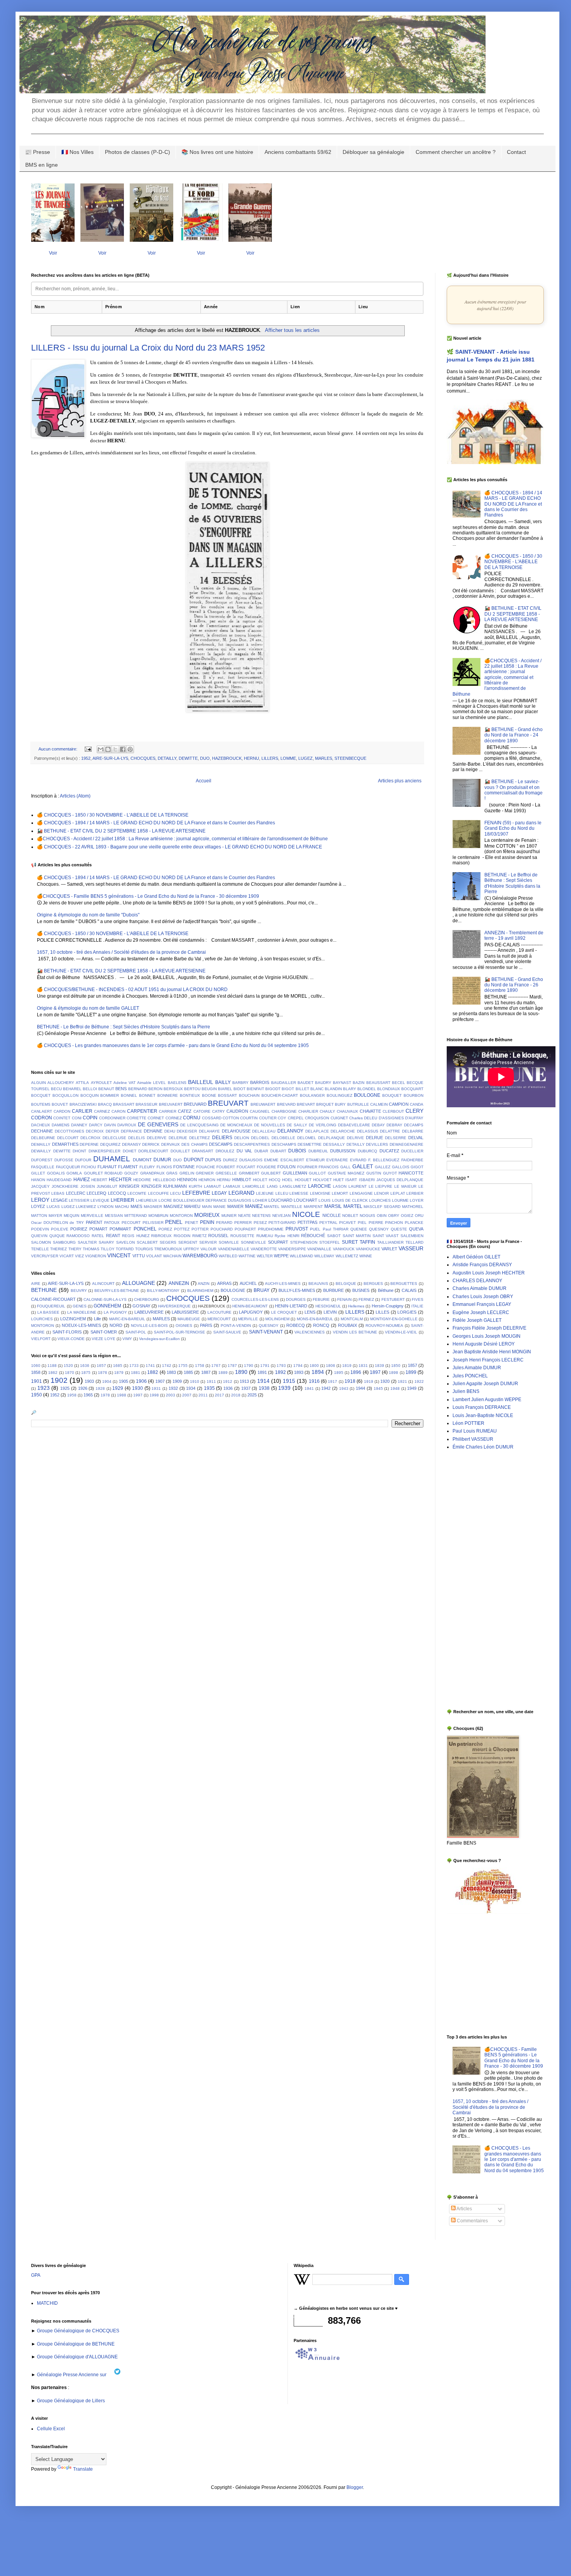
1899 (411, 1372)
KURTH (195, 1186)
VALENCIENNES (310, 1332)
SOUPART (278, 1242)
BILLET (302, 1089)
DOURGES (296, 1299)
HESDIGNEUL (328, 1306)
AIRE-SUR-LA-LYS (110, 758)
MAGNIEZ (173, 1206)
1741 (150, 1366)
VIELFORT (41, 1339)
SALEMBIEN (412, 1236)
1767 (216, 1366)
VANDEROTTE (264, 1249)
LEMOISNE (320, 1193)
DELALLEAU (264, 1131)
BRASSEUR (146, 1104)
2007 (187, 1395)
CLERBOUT (393, 1111)
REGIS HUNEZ (136, 1236)
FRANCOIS (329, 1167)
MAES (136, 1206)
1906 (141, 1381)
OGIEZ (407, 1216)
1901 (37, 1381)
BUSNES (361, 1290)
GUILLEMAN (295, 1173)
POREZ (165, 1229)
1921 (402, 1381)
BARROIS (260, 1082)
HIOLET (260, 1180)
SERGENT (188, 1242)
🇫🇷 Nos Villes (77, 152)
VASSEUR (411, 1248)
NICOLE (306, 1214)
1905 (124, 1381)
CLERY (414, 1111)
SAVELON (125, 1242)
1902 (59, 1380)
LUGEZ (306, 758)
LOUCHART (306, 1200)
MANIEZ (254, 1206)
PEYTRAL (328, 1223)
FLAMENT (128, 1167)
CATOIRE (202, 1111)
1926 (83, 1388)
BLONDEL (367, 1089)
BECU (56, 1089)
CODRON (42, 1118)
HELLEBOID (164, 1180)
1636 (85, 1366)
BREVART (306, 1104)
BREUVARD (195, 1104)
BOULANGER (312, 1095)
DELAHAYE (209, 1131)
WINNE (366, 1256)
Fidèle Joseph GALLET (477, 1320)
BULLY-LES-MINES (297, 1290)
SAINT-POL (136, 1332)
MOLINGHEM (277, 1319)
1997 (138, 1395)
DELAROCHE (343, 1131)
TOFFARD (125, 1249)
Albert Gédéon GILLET (476, 1257)
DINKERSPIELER (104, 1151)
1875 (86, 1373)
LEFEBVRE (196, 1193)
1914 (263, 1381)
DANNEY (79, 1125)
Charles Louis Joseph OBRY (483, 1297)
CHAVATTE (370, 1111)
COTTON (231, 1118)
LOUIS (325, 1200)
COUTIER (268, 1118)
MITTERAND (136, 1216)
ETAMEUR (315, 1160)
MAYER (55, 1216)
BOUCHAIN (249, 1095)
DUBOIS (297, 1151)
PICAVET (347, 1223)
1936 (228, 1388)
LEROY (40, 1200)
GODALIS (56, 1173)
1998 (154, 1395)
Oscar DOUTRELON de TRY (57, 1223)
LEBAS (58, 1193)
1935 (209, 1388)
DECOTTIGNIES (70, 1131)
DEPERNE (89, 1144)
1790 (249, 1366)
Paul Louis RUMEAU (475, 1431)
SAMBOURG (64, 1242)
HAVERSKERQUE (174, 1306)
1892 (280, 1372)
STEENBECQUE (350, 758)
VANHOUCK (344, 1249)
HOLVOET (322, 1180)
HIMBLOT (242, 1180)
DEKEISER (187, 1131)
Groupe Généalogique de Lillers (71, 2401)
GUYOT (390, 1173)
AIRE (36, 1284)
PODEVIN (40, 1229)
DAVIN (110, 1125)
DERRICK (151, 1144)
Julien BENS (466, 1391)
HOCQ (275, 1180)
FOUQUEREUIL (51, 1306)
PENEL (174, 1222)
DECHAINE (42, 1131)
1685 (118, 1366)
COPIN (90, 1118)
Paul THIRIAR (336, 1229)
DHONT (79, 1151)
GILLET (38, 1173)
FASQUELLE (43, 1167)
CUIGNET (339, 1118)
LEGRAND (241, 1193)
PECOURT (131, 1223)
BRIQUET (325, 1104)
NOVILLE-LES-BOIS (149, 1326)
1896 (356, 1372)
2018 (236, 1395)
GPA (36, 2275)
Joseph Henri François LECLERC (488, 1360)
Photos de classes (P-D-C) (138, 152)
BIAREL (225, 1089)
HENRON (207, 1180)
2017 (219, 1395)
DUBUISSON (343, 1151)
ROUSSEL (218, 1236)
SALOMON (41, 1242)
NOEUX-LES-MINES (81, 1325)
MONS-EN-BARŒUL (315, 1319)
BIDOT (239, 1089)
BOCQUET (41, 1095)
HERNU (252, 758)
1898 (393, 1373)
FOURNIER (307, 1167)
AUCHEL (248, 1283)
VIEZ (79, 1256)
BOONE (209, 1095)
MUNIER (229, 1216)
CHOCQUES (143, 758)
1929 (118, 1388)
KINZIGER (151, 1186)
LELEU (282, 1193)
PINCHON (394, 1223)
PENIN (207, 1222)
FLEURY (147, 1167)
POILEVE (60, 1229)
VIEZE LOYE (104, 1339)
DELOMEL (307, 1138)
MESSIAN (114, 1216)
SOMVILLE (229, 1242)
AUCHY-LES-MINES (283, 1284)
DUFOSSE (64, 1160)
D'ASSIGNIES (391, 1118)
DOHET (130, 1151)
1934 (191, 1388)
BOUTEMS (41, 1104)
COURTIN (249, 1118)
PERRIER (243, 1223)
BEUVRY (79, 1291)
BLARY (350, 1089)
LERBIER (415, 1193)
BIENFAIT (255, 1089)
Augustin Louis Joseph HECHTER (489, 1273)
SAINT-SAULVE (227, 1332)
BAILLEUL (201, 1082)
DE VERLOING (323, 1125)
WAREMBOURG (200, 1256)
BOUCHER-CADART (280, 1095)
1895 (339, 1373)
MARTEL (353, 1206)
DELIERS (222, 1138)
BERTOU (192, 1089)
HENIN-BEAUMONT (250, 1306)
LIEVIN (330, 1312)
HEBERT (99, 1180)
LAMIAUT (212, 1186)
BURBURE (333, 1290)
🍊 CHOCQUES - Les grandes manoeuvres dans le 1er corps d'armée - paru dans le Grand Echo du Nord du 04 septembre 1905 (173, 1045)
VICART (67, 1256)
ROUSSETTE (242, 1236)
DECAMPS (414, 1125)
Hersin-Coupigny (388, 1306)
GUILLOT (317, 1173)
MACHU (122, 1207)
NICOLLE (332, 1215)
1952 (86, 758)
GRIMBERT (249, 1173)
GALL (346, 1167)
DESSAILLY (334, 1144)
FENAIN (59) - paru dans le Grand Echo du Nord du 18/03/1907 (513, 828)
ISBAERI (367, 1180)
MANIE (219, 1207)
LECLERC (76, 1193)
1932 (173, 1388)
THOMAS (91, 1249)
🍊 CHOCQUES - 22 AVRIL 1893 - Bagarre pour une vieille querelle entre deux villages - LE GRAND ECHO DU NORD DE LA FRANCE (179, 847)
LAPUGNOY (251, 1312)
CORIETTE (137, 1118)
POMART (98, 1229)
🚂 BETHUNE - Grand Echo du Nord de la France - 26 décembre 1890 (514, 985)
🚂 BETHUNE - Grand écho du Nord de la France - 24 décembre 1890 (514, 735)
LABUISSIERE (185, 1312)
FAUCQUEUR (68, 1167)
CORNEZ (174, 1118)
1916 (314, 1381)
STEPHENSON (304, 1242)
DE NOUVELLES (270, 1125)
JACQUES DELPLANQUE (400, 1180)
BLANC (317, 1089)
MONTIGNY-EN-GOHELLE (394, 1319)
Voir (53, 253)
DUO (205, 758)
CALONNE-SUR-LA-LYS (105, 1299)
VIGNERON (96, 1256)
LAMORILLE (254, 1186)
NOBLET (350, 1216)
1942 (326, 1388)
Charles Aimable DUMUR (480, 1288)
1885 (188, 1372)
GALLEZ (383, 1167)
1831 (363, 1366)
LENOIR (381, 1193)
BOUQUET (392, 1095)
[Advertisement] (470, 1579)
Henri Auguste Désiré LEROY (484, 1344)
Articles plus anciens (400, 781)
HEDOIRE (142, 1180)
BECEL (399, 1083)
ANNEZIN (179, 1283)
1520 (68, 1366)
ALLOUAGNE (138, 1283)
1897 (375, 1372)
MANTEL (272, 1207)
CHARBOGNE (284, 1111)
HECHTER (120, 1180)
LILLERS (270, 758)
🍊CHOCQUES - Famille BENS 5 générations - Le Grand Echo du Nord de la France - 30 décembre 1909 (148, 896)
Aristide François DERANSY (482, 1265)
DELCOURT (68, 1138)
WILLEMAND (301, 1256)
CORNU (192, 1118)
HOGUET (303, 1180)
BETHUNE (44, 1290)
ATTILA (82, 1083)
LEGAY (219, 1193)
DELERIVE (157, 1138)
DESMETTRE (310, 1144)
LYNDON (105, 1207)
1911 (211, 1381)
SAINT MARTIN (357, 1236)
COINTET (62, 1118)
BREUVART (228, 1103)
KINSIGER (129, 1186)
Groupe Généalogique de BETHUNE (75, 2344)
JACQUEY (40, 1186)
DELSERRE (396, 1138)
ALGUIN (38, 1083)
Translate (83, 2469)
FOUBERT (226, 1167)
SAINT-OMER (104, 1332)
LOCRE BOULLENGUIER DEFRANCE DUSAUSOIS (205, 1200)
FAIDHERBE (412, 1160)
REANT (113, 1236)
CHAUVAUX (347, 1111)
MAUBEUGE (189, 1319)
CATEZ (185, 1111)
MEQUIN (71, 1216)
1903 (89, 1381)
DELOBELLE (283, 1138)
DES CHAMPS (195, 1144)
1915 (289, 1381)
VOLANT (154, 1256)
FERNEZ (366, 1299)
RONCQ (321, 1325)
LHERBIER (123, 1200)
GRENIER (205, 1173)
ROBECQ (296, 1325)
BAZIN (359, 1083)
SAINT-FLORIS (67, 1332)
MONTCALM (352, 1319)
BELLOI (90, 1089)
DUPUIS (213, 1160)
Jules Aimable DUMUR (477, 1368)
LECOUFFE (158, 1193)
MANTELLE (292, 1207)
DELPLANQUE (332, 1138)
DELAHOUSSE (236, 1131)
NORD (116, 1325)
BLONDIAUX (389, 1089)
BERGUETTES (404, 1284)
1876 (103, 1373)
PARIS (206, 1325)
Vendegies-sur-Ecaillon (159, 1339)
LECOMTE (137, 1193)
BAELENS (177, 1083)
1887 (206, 1372)
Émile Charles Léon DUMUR (483, 1447)
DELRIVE (355, 1138)
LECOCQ (117, 1193)
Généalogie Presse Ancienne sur (72, 2375)
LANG (272, 1186)
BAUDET (306, 1083)
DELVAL (416, 1138)
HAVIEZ (82, 1180)
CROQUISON (317, 1118)
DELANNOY (290, 1131)
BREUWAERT (263, 1104)
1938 (264, 1388)
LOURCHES (380, 1200)
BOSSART (227, 1095)
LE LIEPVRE (381, 1186)
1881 (136, 1373)
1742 (167, 1366)
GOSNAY (141, 1306)
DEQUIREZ (110, 1144)
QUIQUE (57, 1236)
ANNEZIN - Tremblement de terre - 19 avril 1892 (514, 935)
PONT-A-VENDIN (236, 1326)
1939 (284, 1388)
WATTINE (247, 1256)
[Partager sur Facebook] (123, 749)
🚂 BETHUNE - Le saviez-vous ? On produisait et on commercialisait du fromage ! (514, 790)
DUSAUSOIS (251, 1160)
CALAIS (409, 1290)
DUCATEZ (389, 1151)
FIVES (418, 1299)
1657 (101, 1366)
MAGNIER (153, 1207)
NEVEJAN (281, 1216)
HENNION (187, 1180)
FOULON (286, 1167)
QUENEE (359, 1229)
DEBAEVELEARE (354, 1125)
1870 (70, 1373)
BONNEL (129, 1095)
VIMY (127, 1339)
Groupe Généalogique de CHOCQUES (78, 2331)
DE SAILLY (297, 1125)
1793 (281, 1366)
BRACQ (105, 1104)
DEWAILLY (41, 1151)
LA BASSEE (49, 1312)
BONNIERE (168, 1095)
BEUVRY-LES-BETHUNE (117, 1291)
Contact (516, 152)
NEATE (245, 1216)
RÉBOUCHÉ (313, 1236)
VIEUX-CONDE (71, 1339)
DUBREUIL (318, 1151)
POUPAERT (245, 1229)
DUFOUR (83, 1160)
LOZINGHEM (73, 1319)
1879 (119, 1373)
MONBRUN (158, 1216)
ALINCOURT (103, 1284)
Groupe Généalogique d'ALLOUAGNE (77, 2357)
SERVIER (208, 1242)
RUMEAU (265, 1236)
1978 (105, 1395)
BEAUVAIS (318, 1284)
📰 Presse (37, 152)
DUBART (278, 1151)
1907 (160, 1381)
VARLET (389, 1249)
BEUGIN (209, 1089)
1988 (122, 1395)
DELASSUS (368, 1131)
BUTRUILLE (358, 1104)
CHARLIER (308, 1111)
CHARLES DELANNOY (477, 1281)
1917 (333, 1381)
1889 (223, 1373)
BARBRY (240, 1083)
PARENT (94, 1222)
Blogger (355, 2487)
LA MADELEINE (82, 1312)
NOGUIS (367, 1216)
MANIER (235, 1206)
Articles (464, 2209)
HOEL (287, 1180)
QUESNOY (379, 1229)
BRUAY (262, 1290)
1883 (171, 1372)
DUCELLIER (412, 1151)
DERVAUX (171, 1144)
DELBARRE (413, 1131)
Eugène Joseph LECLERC (481, 1312)
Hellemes (356, 1306)
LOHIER (260, 1200)
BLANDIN (333, 1089)
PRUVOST (297, 1229)
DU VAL (245, 1151)
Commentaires (472, 2221)
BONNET (147, 1095)
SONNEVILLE (253, 1242)
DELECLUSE (114, 1138)
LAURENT (358, 1186)
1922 (419, 1381)
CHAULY (327, 1111)
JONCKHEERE (65, 1186)
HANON (38, 1180)
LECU (175, 1193)
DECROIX (95, 1131)
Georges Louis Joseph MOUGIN (487, 1336)
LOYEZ (38, 1206)
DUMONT (142, 1160)
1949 (412, 1388)
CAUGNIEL (260, 1111)
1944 (360, 1388)
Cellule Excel (51, 2429)
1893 (299, 1372)
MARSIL (333, 1206)
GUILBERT (271, 1173)
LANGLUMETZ (293, 1186)
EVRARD (358, 1160)
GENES (80, 1306)
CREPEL (296, 1118)
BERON (155, 1089)
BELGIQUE (346, 1284)
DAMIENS (61, 1125)
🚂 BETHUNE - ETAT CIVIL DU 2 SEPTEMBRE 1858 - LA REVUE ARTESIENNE (121, 831)
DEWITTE (188, 758)
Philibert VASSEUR (473, 1439)
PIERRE (376, 1223)
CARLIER (82, 1111)
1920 (385, 1381)
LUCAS (53, 1207)
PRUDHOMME (271, 1229)
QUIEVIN (39, 1236)
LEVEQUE (100, 1200)
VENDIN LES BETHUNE (355, 1332)
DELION (242, 1138)
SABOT (334, 1236)
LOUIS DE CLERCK (350, 1200)
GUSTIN (374, 1173)
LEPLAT (398, 1193)
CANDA (417, 1104)
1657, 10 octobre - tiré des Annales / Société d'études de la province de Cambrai (121, 952)
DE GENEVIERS (158, 1124)
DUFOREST (42, 1160)
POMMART (120, 1229)
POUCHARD (222, 1229)
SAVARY (106, 1242)
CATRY (218, 1111)
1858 (36, 1372)
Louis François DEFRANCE (482, 1407)
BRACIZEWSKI (83, 1104)
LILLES (382, 1312)
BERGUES (373, 1284)
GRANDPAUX (152, 1173)
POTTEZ (182, 1229)
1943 (344, 1388)
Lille (97, 1319)
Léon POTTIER (468, 1423)
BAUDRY (323, 1083)
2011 (203, 1395)
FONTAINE (184, 1167)
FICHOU (89, 1167)
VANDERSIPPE (292, 1249)
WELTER (265, 1256)
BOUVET (60, 1104)
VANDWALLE (319, 1249)
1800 (314, 1366)
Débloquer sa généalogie (373, 152)
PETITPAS (307, 1222)
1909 (177, 1381)
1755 (183, 1366)
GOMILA (74, 1173)
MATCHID (47, 2303)
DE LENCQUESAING (199, 1125)
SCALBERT (147, 1242)
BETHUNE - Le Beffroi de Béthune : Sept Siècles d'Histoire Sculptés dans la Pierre (124, 1027)
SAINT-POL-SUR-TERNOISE (179, 1332)
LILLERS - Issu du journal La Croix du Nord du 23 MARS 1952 (148, 348)
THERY (75, 1249)
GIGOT (417, 1167)
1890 (241, 1372)
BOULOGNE (367, 1095)
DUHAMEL (112, 1159)
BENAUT (106, 1089)
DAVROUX (127, 1125)
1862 (53, 1373)
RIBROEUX (161, 1236)
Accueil (204, 781)
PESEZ (260, 1223)
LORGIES (407, 1312)
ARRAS (224, 1283)
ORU (419, 1216)
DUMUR (162, 1160)
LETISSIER (79, 1200)
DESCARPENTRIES (252, 1144)
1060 (36, 1366)
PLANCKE (414, 1223)
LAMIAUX (232, 1186)
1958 (72, 1395)
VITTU (139, 1256)
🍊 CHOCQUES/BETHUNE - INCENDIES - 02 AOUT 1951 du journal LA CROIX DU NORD (132, 990)
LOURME (400, 1200)
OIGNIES (184, 1326)
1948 (395, 1388)
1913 (244, 1381)
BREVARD (286, 1104)
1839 (380, 1366)
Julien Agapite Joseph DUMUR (485, 1384)
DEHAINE (153, 1131)
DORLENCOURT (153, 1151)
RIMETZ (199, 1236)
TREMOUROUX (168, 1249)
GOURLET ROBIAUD (103, 1173)
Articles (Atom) (75, 796)
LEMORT (340, 1193)
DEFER (112, 1131)
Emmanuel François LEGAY (482, 1304)
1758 (200, 1366)
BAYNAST (342, 1083)
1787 (232, 1366)
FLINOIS (164, 1167)
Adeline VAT (124, 1083)
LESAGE (59, 1200)
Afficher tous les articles (292, 330)
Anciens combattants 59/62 (298, 152)
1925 (65, 1388)
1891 (262, 1372)
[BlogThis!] (108, 749)
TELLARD (414, 1242)
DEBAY (378, 1125)
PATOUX (112, 1223)
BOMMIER (110, 1095)
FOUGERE (266, 1167)
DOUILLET (180, 1151)
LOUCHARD (280, 1200)
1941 (309, 1388)
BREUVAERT (171, 1104)
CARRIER (168, 1111)
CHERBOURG (147, 1299)
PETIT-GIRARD (282, 1223)
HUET (339, 1180)
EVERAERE (337, 1160)
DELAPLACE (317, 1131)
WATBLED (228, 1256)
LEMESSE (299, 1193)
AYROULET (101, 1083)
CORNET (156, 1118)
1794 (298, 1366)
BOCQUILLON (65, 1095)
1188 (52, 1366)
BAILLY (223, 1082)
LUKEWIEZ (86, 1207)
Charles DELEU (363, 1118)
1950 (37, 1395)
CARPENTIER (142, 1111)
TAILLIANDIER (390, 1242)
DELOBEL (260, 1138)
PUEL (315, 1229)
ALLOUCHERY (61, 1083)
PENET (191, 1223)
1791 (265, 1366)
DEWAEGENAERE (406, 1144)
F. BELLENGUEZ (384, 1160)
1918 (350, 1381)
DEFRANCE (131, 1131)
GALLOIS (401, 1167)
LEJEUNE (265, 1193)
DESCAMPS (221, 1144)
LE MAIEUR (405, 1186)
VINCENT (119, 1255)
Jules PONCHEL (470, 1376)
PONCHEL (145, 1229)
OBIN (382, 1216)
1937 (246, 1388)
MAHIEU (192, 1206)
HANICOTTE (411, 1173)
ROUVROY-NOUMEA (384, 1326)
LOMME (288, 758)
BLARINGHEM (200, 1291)
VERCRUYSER (45, 1256)
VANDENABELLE (234, 1249)
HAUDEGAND (59, 1180)
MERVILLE (248, 1319)
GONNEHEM (107, 1306)
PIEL (362, 1223)
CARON (118, 1111)
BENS (121, 1089)
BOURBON (413, 1095)
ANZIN (204, 1284)
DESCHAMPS (284, 1144)
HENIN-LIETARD (291, 1306)
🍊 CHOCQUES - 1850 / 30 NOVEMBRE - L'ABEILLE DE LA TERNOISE (113, 815)
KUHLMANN (175, 1186)
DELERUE (178, 1138)
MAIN (207, 1207)
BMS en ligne (42, 165)
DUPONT (194, 1160)
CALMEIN (379, 1104)
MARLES (324, 758)
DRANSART (203, 1151)
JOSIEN (88, 1186)
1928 (100, 1388)
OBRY (394, 1216)
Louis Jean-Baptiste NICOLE (483, 1415)
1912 (228, 1381)
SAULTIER (87, 1242)
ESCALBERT (292, 1160)
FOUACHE (206, 1167)
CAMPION (399, 1104)
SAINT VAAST (386, 1236)
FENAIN (344, 1299)
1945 (378, 1388)
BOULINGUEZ (339, 1095)
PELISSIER (153, 1223)
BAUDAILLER (284, 1083)
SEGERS (168, 1242)
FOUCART (246, 1167)
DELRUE (374, 1138)
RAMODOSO (78, 1236)
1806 (331, 1366)
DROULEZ (225, 1151)
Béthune (386, 1290)
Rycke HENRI (287, 1236)
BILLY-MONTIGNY (163, 1291)
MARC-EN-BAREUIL (127, 1319)
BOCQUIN (90, 1095)
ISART (351, 1180)
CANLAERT (42, 1111)
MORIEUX (207, 1215)
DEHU (170, 1131)
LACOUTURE (219, 1312)
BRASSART (124, 1104)
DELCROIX (91, 1138)
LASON (340, 1186)
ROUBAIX (347, 1325)
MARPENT (313, 1207)
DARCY (96, 1125)
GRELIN (187, 1173)
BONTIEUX (190, 1095)
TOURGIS (144, 1249)
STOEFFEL (330, 1242)
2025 (252, 1395)
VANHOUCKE (368, 1249)
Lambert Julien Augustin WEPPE (487, 1400)
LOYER (417, 1200)
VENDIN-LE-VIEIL (401, 1332)
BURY (340, 1104)
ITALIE (417, 1306)
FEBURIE (321, 1299)
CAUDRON (237, 1111)
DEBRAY (394, 1125)
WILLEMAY (324, 1256)
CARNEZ (102, 1111)
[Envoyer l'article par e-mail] (88, 749)
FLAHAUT (107, 1167)
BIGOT (288, 1089)
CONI (77, 1118)
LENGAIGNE (361, 1193)
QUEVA (416, 1229)
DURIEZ (230, 1160)
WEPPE (281, 1256)
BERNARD (138, 1089)
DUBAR (261, 1151)
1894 (318, 1372)
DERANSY (131, 1144)
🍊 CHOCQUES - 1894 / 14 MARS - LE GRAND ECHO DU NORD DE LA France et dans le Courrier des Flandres (156, 823)
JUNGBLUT (107, 1186)
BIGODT (273, 1089)
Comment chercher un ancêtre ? (456, 152)
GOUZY (131, 1173)
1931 (156, 1388)
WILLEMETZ (347, 1256)
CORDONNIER (112, 1118)
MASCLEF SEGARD (382, 1207)
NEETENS (261, 1216)
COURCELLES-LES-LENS (255, 1299)
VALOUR (208, 1249)
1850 (396, 1366)
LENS (310, 1312)
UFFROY (191, 1249)
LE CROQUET (284, 1312)
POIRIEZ (79, 1229)
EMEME (271, 1160)
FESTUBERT (393, 1299)
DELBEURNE (43, 1138)
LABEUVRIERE (149, 1312)
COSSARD (212, 1118)
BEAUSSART (378, 1083)
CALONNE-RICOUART (53, 1299)
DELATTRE (390, 1131)
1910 (195, 1381)
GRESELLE (226, 1173)
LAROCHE (319, 1186)
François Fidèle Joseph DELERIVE (489, 1328)
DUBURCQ (367, 1151)
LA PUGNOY (115, 1312)
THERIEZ (58, 1249)
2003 (171, 1395)
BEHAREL (72, 1089)
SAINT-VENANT (266, 1332)
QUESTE (399, 1229)
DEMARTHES (65, 1144)
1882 (153, 1372)
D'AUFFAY (414, 1118)
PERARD (224, 1223)
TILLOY (108, 1249)
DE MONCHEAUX (236, 1125)
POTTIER (200, 1229)
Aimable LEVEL (151, 1083)
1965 (88, 1395)
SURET (350, 1242)
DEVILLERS (377, 1144)
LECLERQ (97, 1193)
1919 (369, 1381)
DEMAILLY (41, 1144)
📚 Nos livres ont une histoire (217, 152)
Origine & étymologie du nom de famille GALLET (88, 1008)
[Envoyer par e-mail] (101, 749)
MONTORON (181, 1216)
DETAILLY (167, 758)
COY (282, 1118)
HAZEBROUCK (227, 758)
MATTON (39, 1216)
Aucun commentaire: (58, 749)
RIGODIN (182, 1236)
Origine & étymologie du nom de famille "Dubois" (88, 915)
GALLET (363, 1166)
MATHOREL (413, 1207)
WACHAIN (172, 1256)
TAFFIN (367, 1242)
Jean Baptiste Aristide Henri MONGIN (492, 1352)
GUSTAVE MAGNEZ (346, 1173)
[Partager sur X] (115, 749)
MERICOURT (219, 1319)
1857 (413, 1365)
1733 (134, 1366)
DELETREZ (199, 1138)
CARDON (62, 1111)
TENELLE (40, 1249)
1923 (44, 1388)
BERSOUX (173, 1089)
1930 (138, 1388)
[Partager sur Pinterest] (130, 749)
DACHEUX (41, 1125)
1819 (347, 1366)
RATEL (98, 1236)
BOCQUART (412, 1089)
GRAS (172, 1173)
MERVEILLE (92, 1216)
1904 (107, 1381)
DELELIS (137, 1138)
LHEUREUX (147, 1200)
